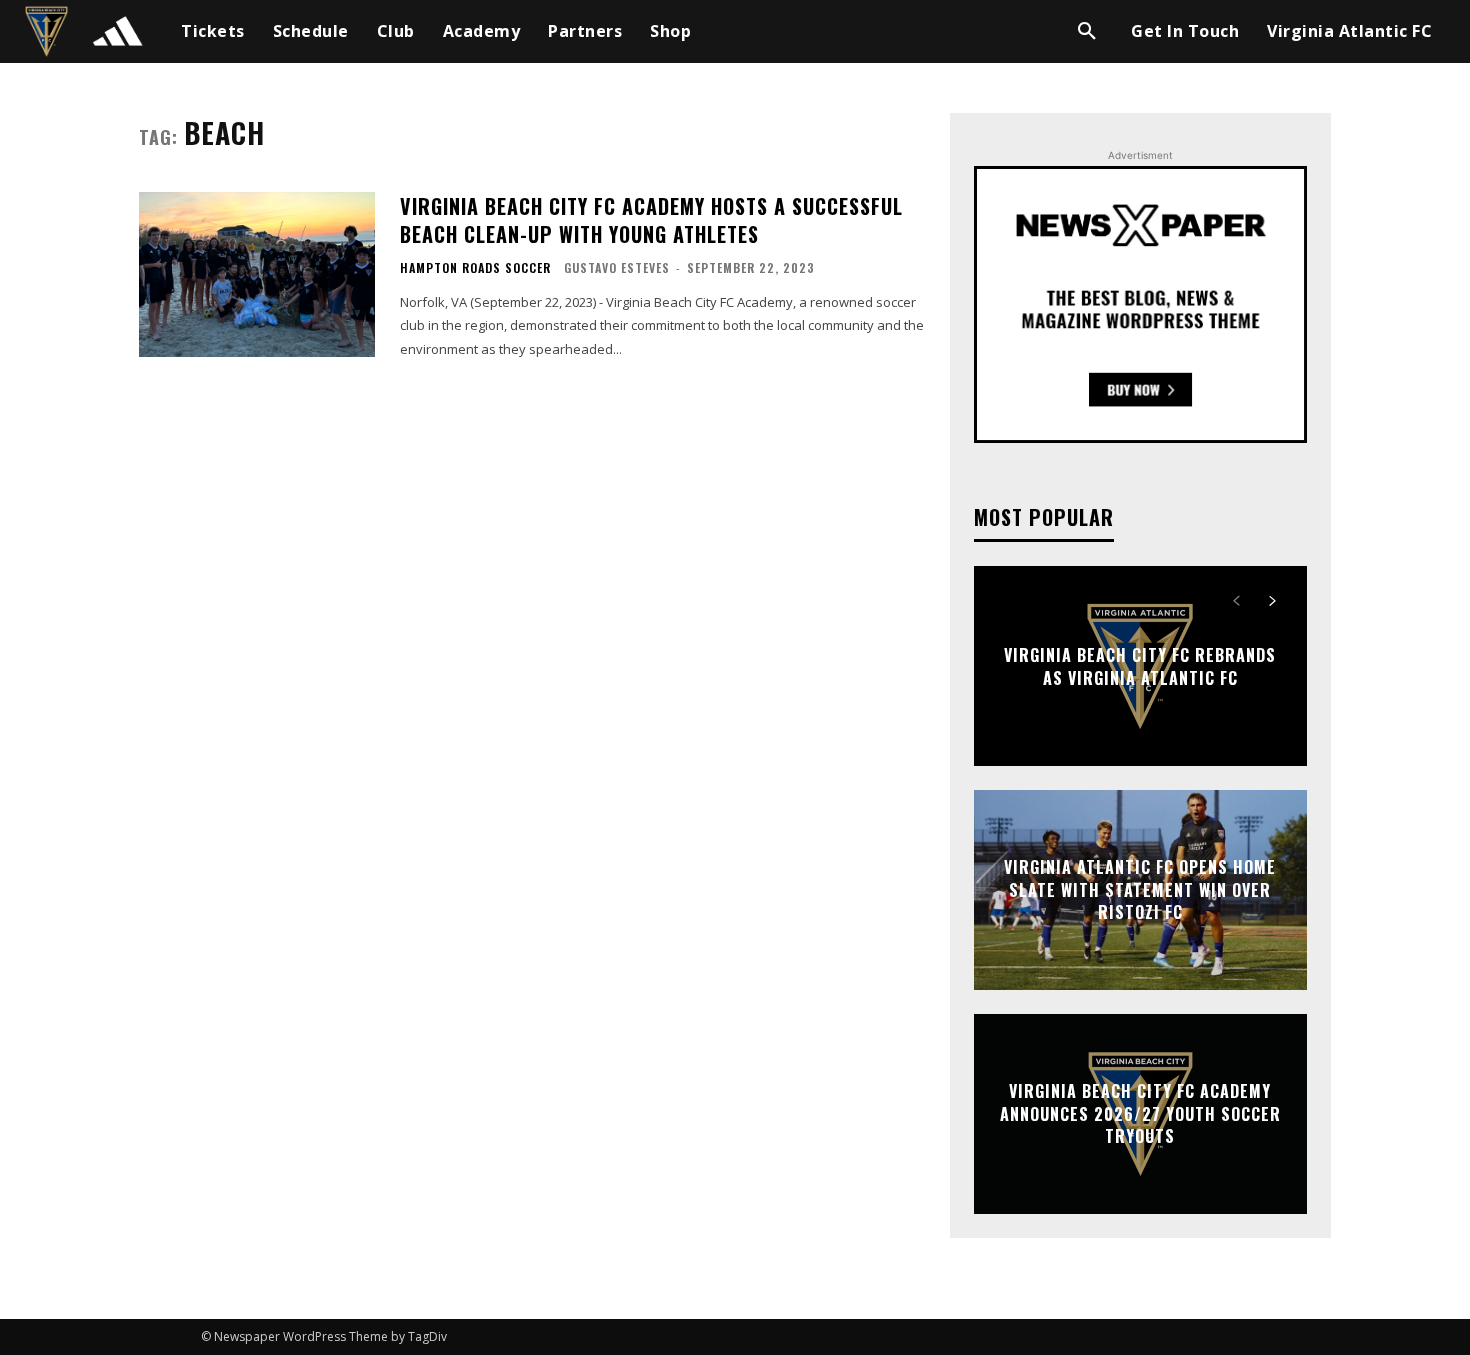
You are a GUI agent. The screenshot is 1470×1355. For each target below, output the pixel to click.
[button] (1087, 31)
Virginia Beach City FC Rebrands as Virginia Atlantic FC (1140, 666)
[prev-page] (1236, 601)
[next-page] (1272, 601)
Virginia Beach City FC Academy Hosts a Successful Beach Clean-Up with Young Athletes (651, 220)
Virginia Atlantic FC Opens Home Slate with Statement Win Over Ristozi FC (1140, 890)
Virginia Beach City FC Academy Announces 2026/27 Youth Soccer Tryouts (1140, 1114)
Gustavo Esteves (617, 267)
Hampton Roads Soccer (475, 268)
